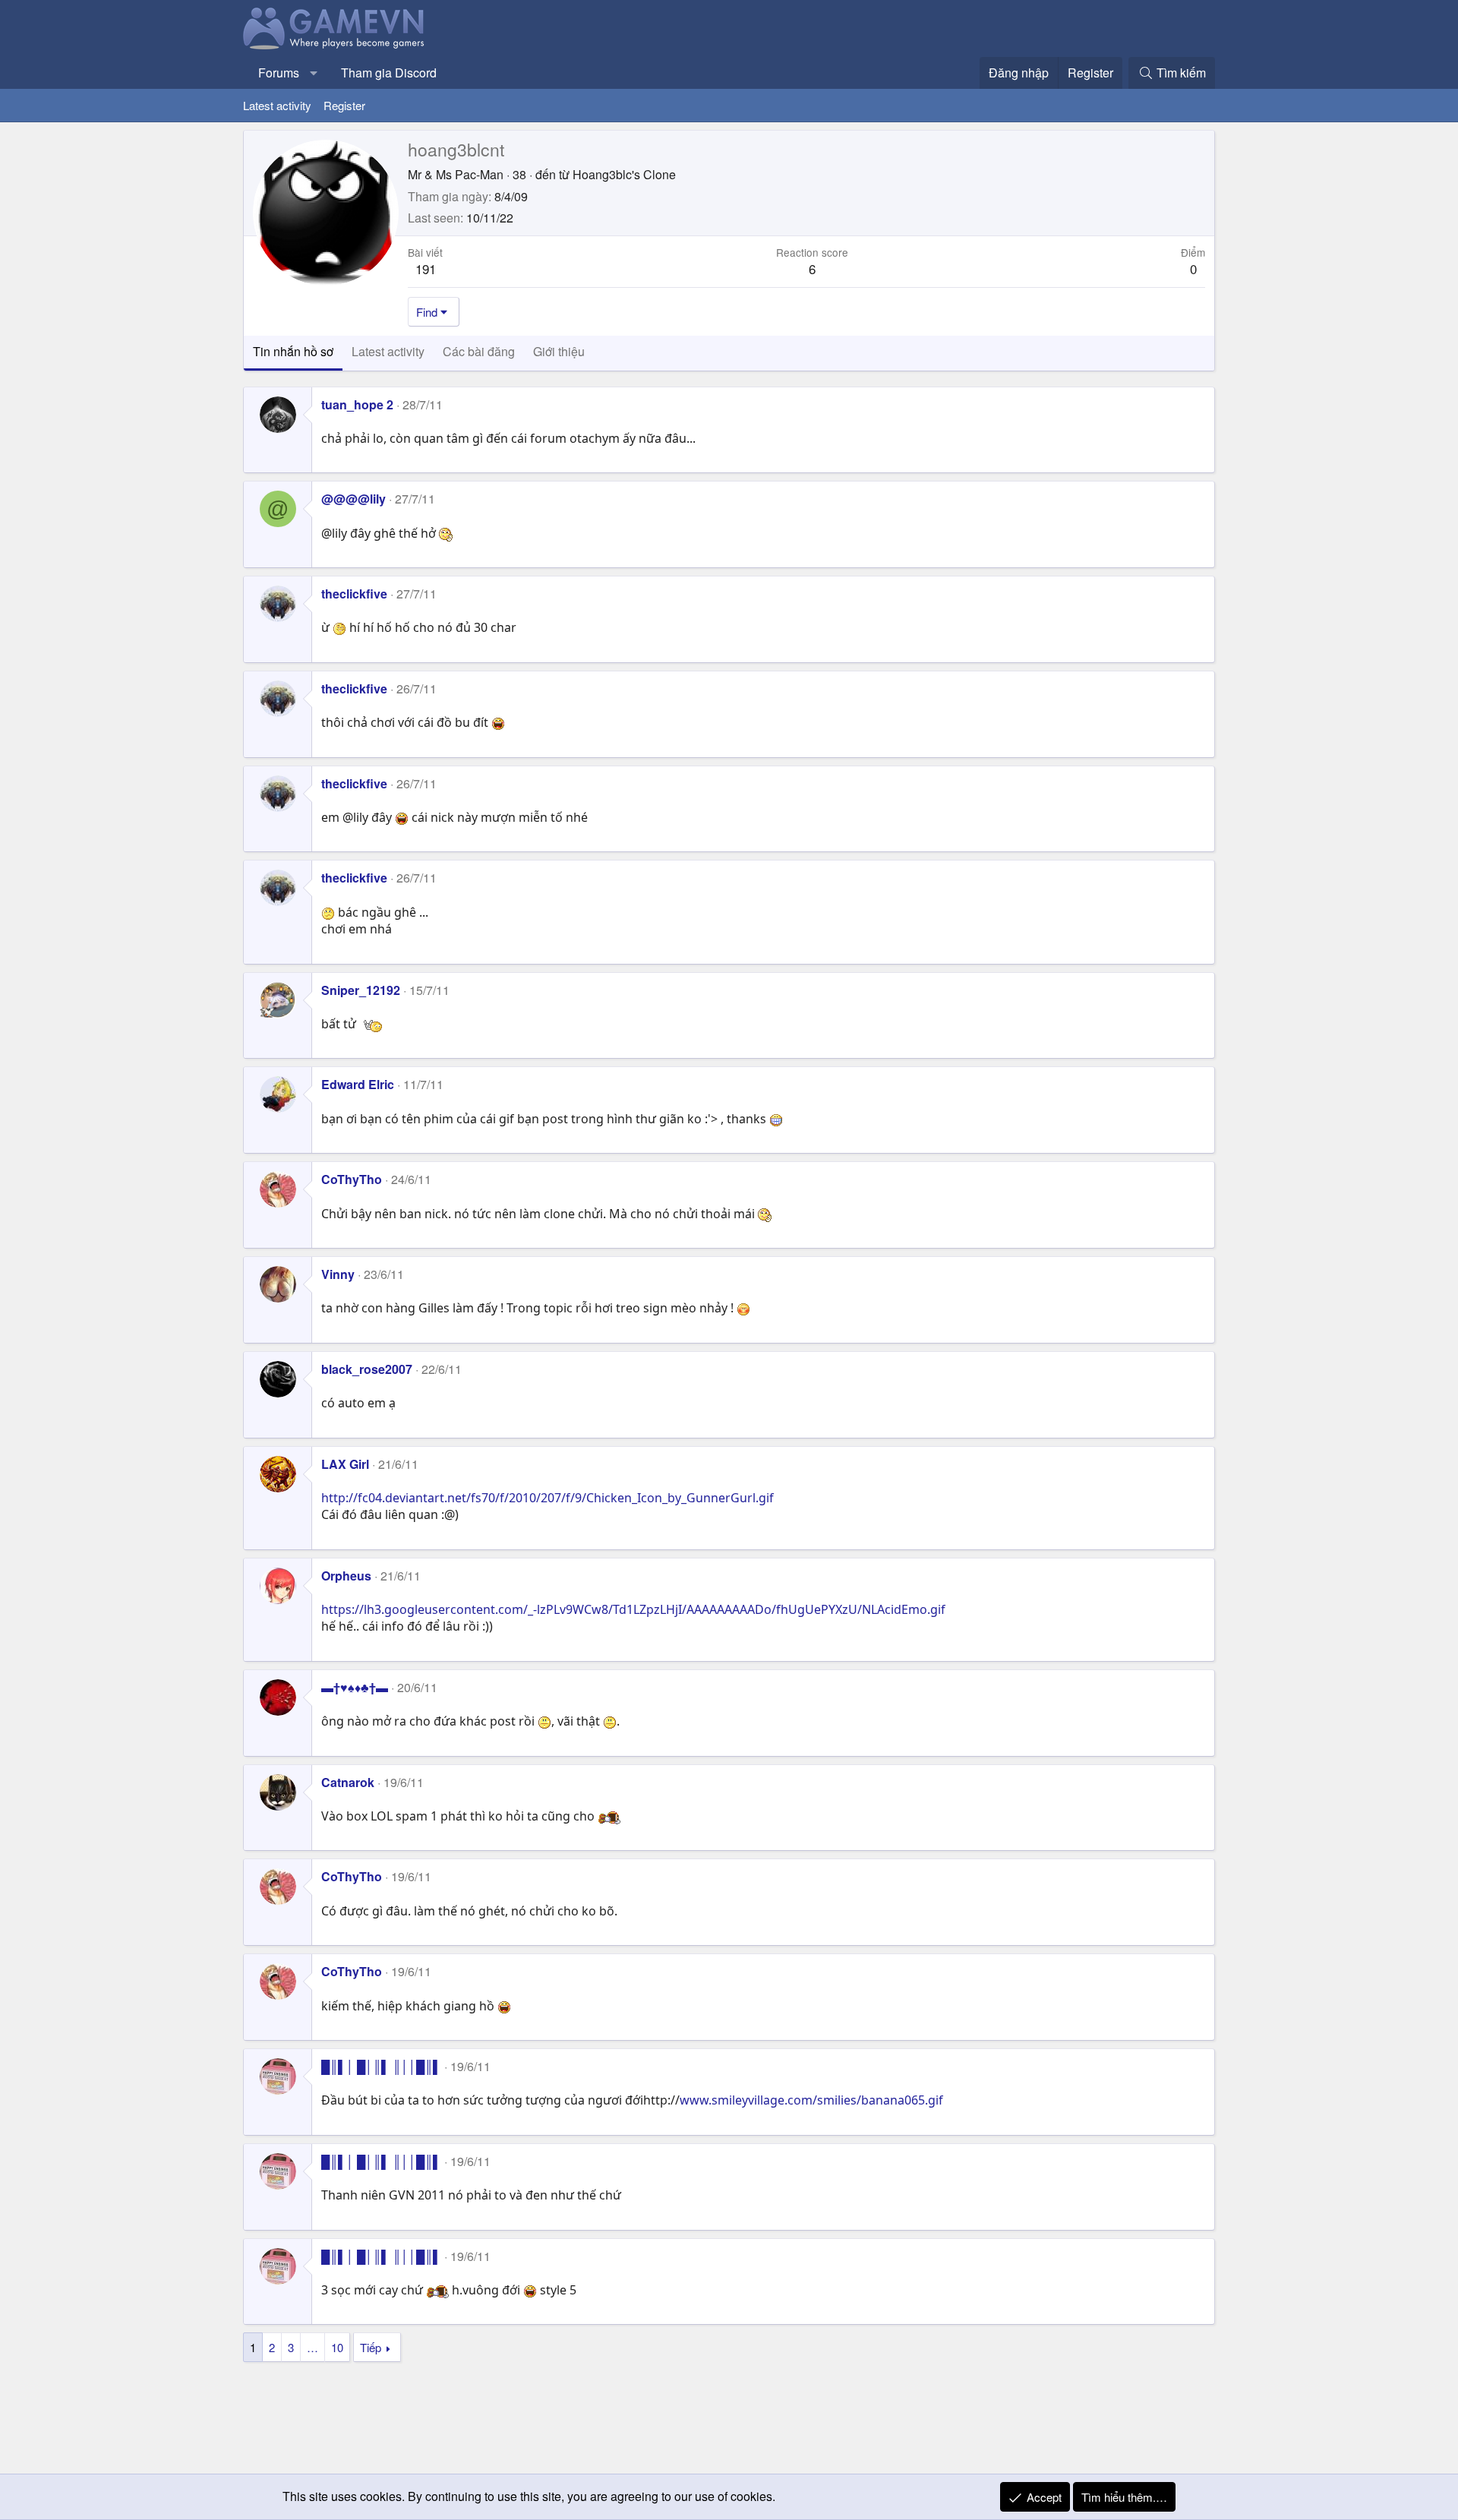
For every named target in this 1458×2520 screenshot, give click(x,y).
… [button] (312, 2347)
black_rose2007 (367, 1369)
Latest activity (277, 105)
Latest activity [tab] (388, 351)
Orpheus (346, 1576)
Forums (279, 73)
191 (426, 268)
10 (337, 2347)
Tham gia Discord (389, 73)
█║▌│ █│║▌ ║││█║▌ (381, 2066)
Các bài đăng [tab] (479, 351)
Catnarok (348, 1782)
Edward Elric (358, 1084)
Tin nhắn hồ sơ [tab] (293, 351)
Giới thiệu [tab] (559, 351)
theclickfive (354, 594)
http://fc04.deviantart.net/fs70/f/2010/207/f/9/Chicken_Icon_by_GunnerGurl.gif (548, 1498)
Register (344, 105)
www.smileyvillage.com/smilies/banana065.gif (811, 2100)
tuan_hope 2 (357, 404)
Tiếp (371, 2347)
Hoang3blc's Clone (624, 174)
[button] (314, 73)
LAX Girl (345, 1464)
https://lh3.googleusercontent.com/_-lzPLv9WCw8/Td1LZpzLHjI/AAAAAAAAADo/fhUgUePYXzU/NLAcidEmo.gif (633, 1609)
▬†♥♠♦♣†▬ (355, 1687)
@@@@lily (353, 499)
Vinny (338, 1274)
